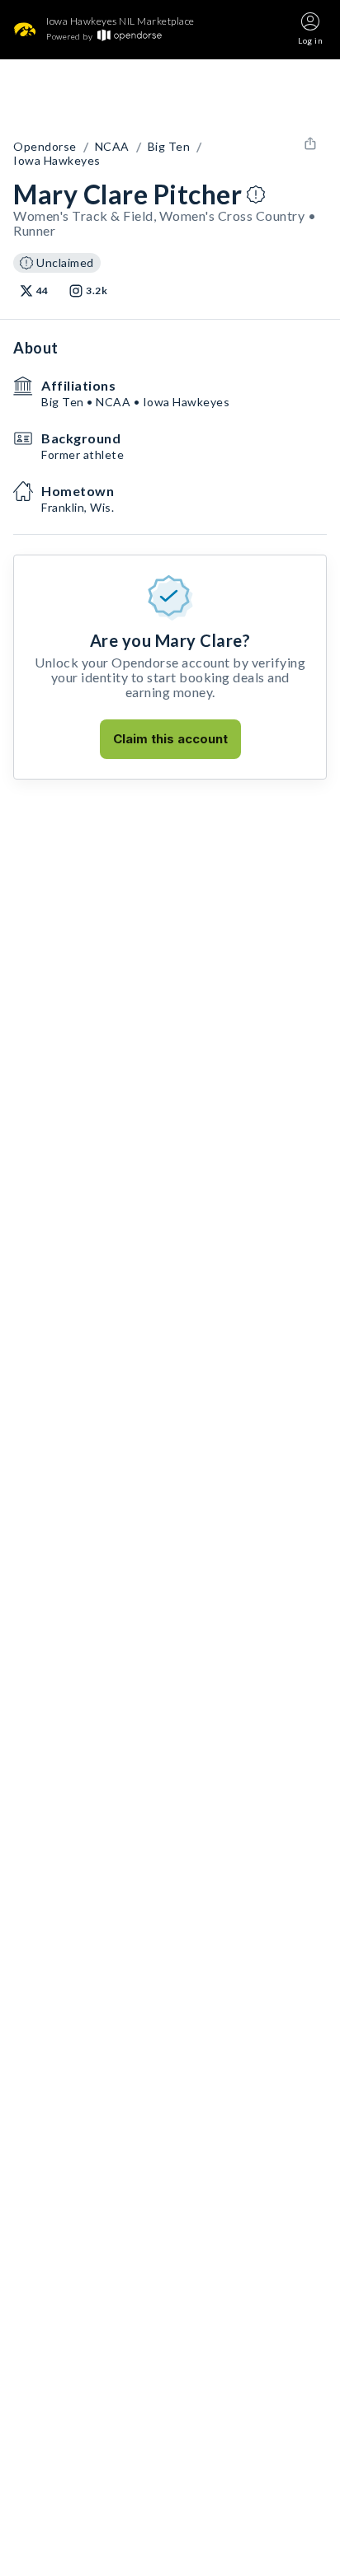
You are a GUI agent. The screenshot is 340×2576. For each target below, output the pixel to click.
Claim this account (170, 739)
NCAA (112, 147)
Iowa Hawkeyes (57, 161)
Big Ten (169, 147)
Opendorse (45, 147)
